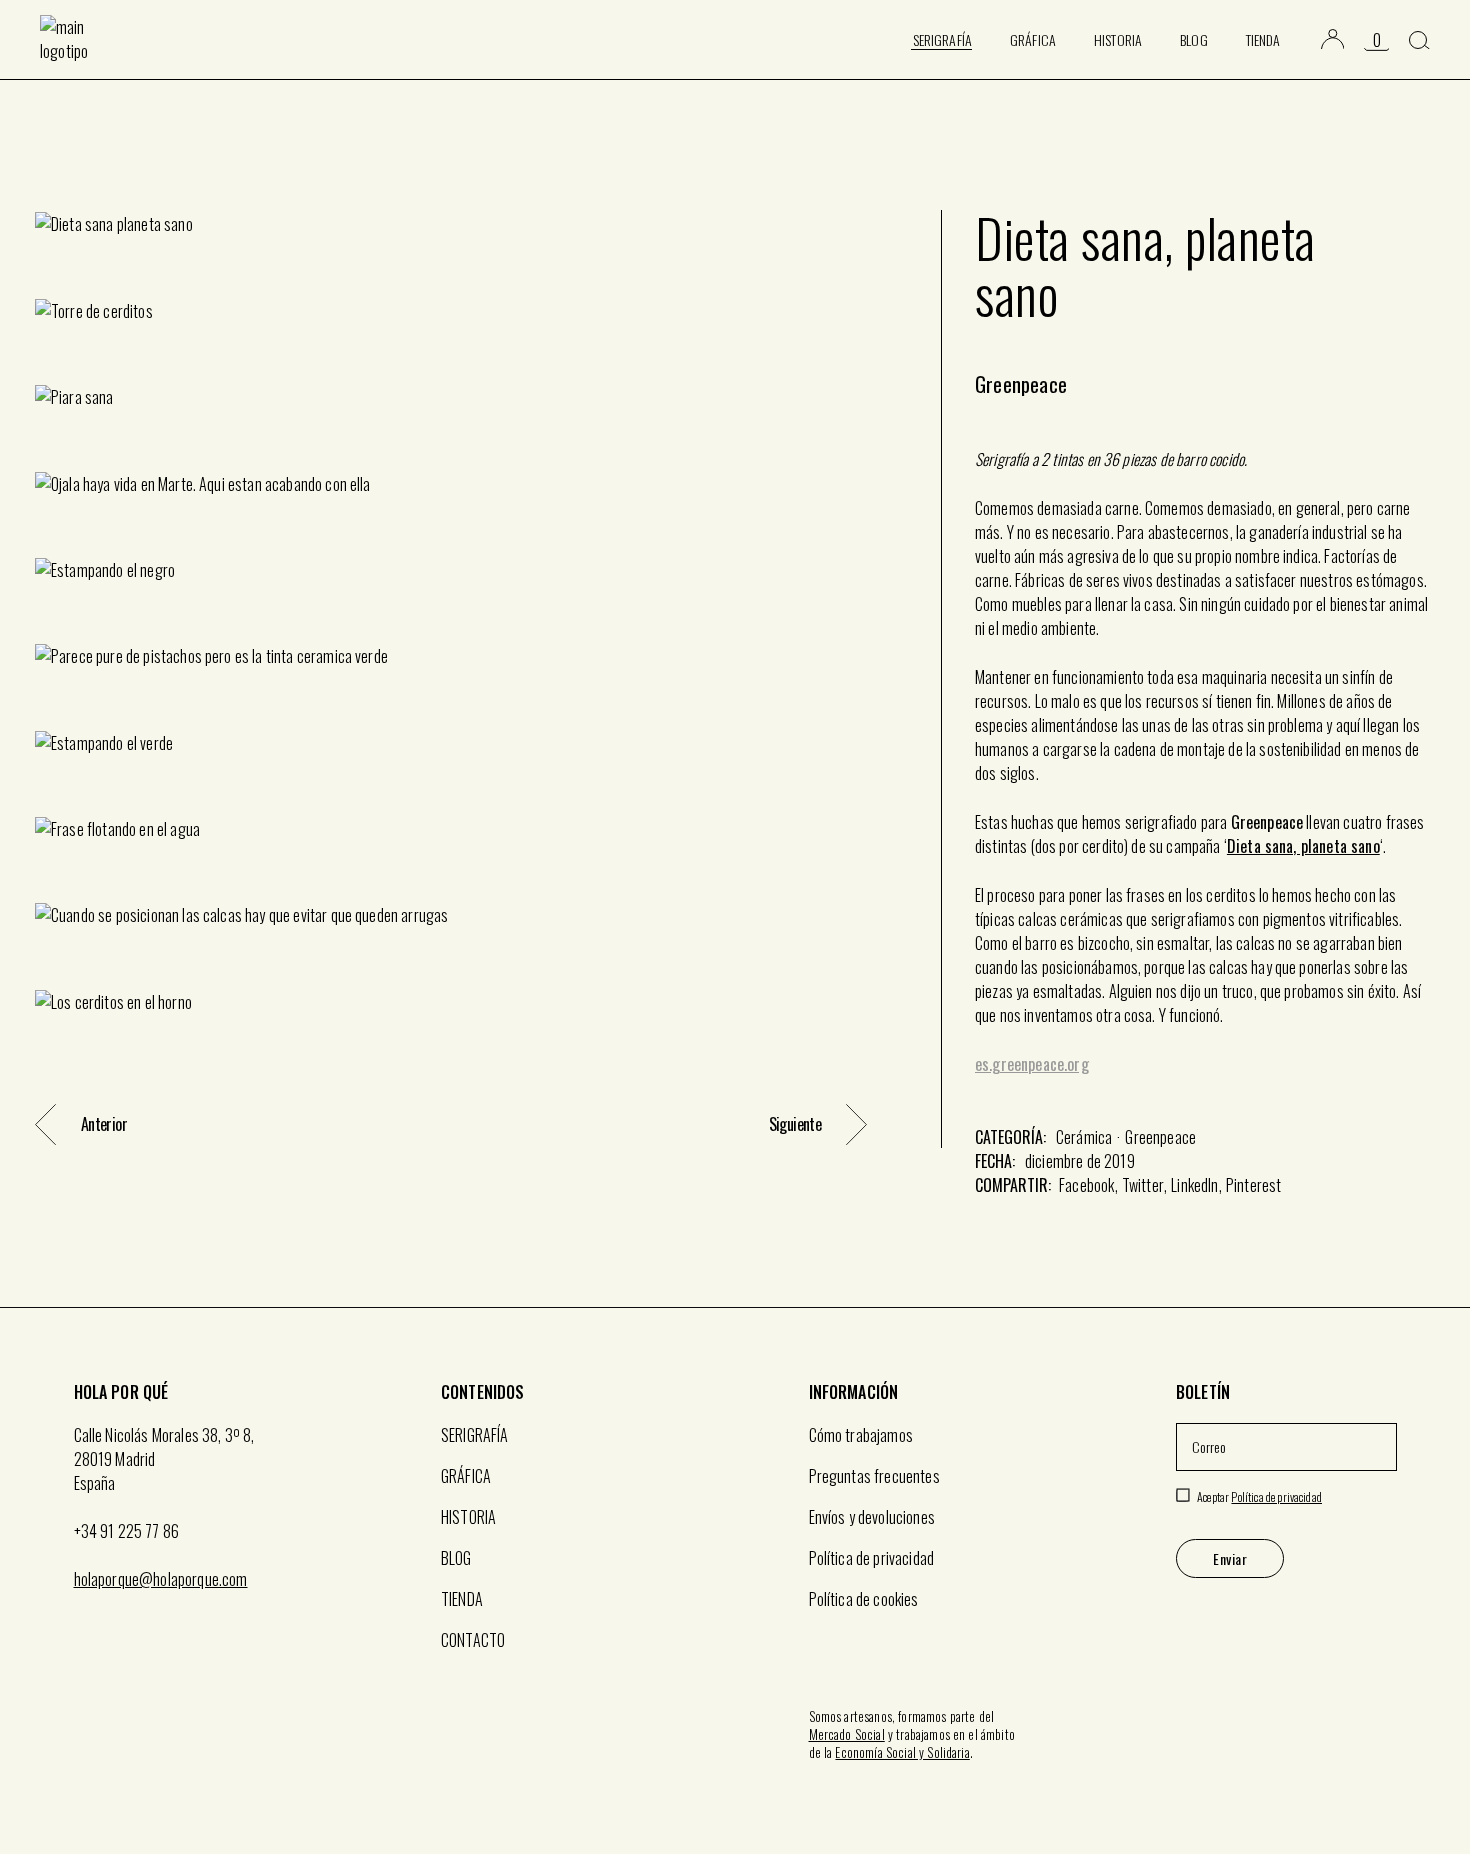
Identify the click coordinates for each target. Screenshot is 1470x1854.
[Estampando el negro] (451, 569)
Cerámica (1084, 1137)
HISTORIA (468, 1517)
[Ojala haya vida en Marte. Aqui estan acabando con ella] (451, 482)
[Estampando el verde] (451, 741)
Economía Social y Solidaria (902, 1752)
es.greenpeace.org (1032, 1064)
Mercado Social (847, 1734)
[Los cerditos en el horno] (451, 1000)
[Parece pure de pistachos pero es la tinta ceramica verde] (451, 655)
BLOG (456, 1558)
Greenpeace (1160, 1137)
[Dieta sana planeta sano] (451, 223)
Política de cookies (864, 1599)
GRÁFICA (466, 1476)
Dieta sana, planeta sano (1303, 846)
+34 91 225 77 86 (127, 1531)
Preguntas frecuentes (874, 1476)
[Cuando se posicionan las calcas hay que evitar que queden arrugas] (451, 914)
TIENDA (462, 1599)
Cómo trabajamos (861, 1435)
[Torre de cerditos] (451, 309)
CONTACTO (473, 1640)
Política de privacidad (872, 1558)
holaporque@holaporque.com (161, 1579)
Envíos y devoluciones (872, 1517)
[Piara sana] (451, 396)
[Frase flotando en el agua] (451, 828)
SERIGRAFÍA (475, 1435)
